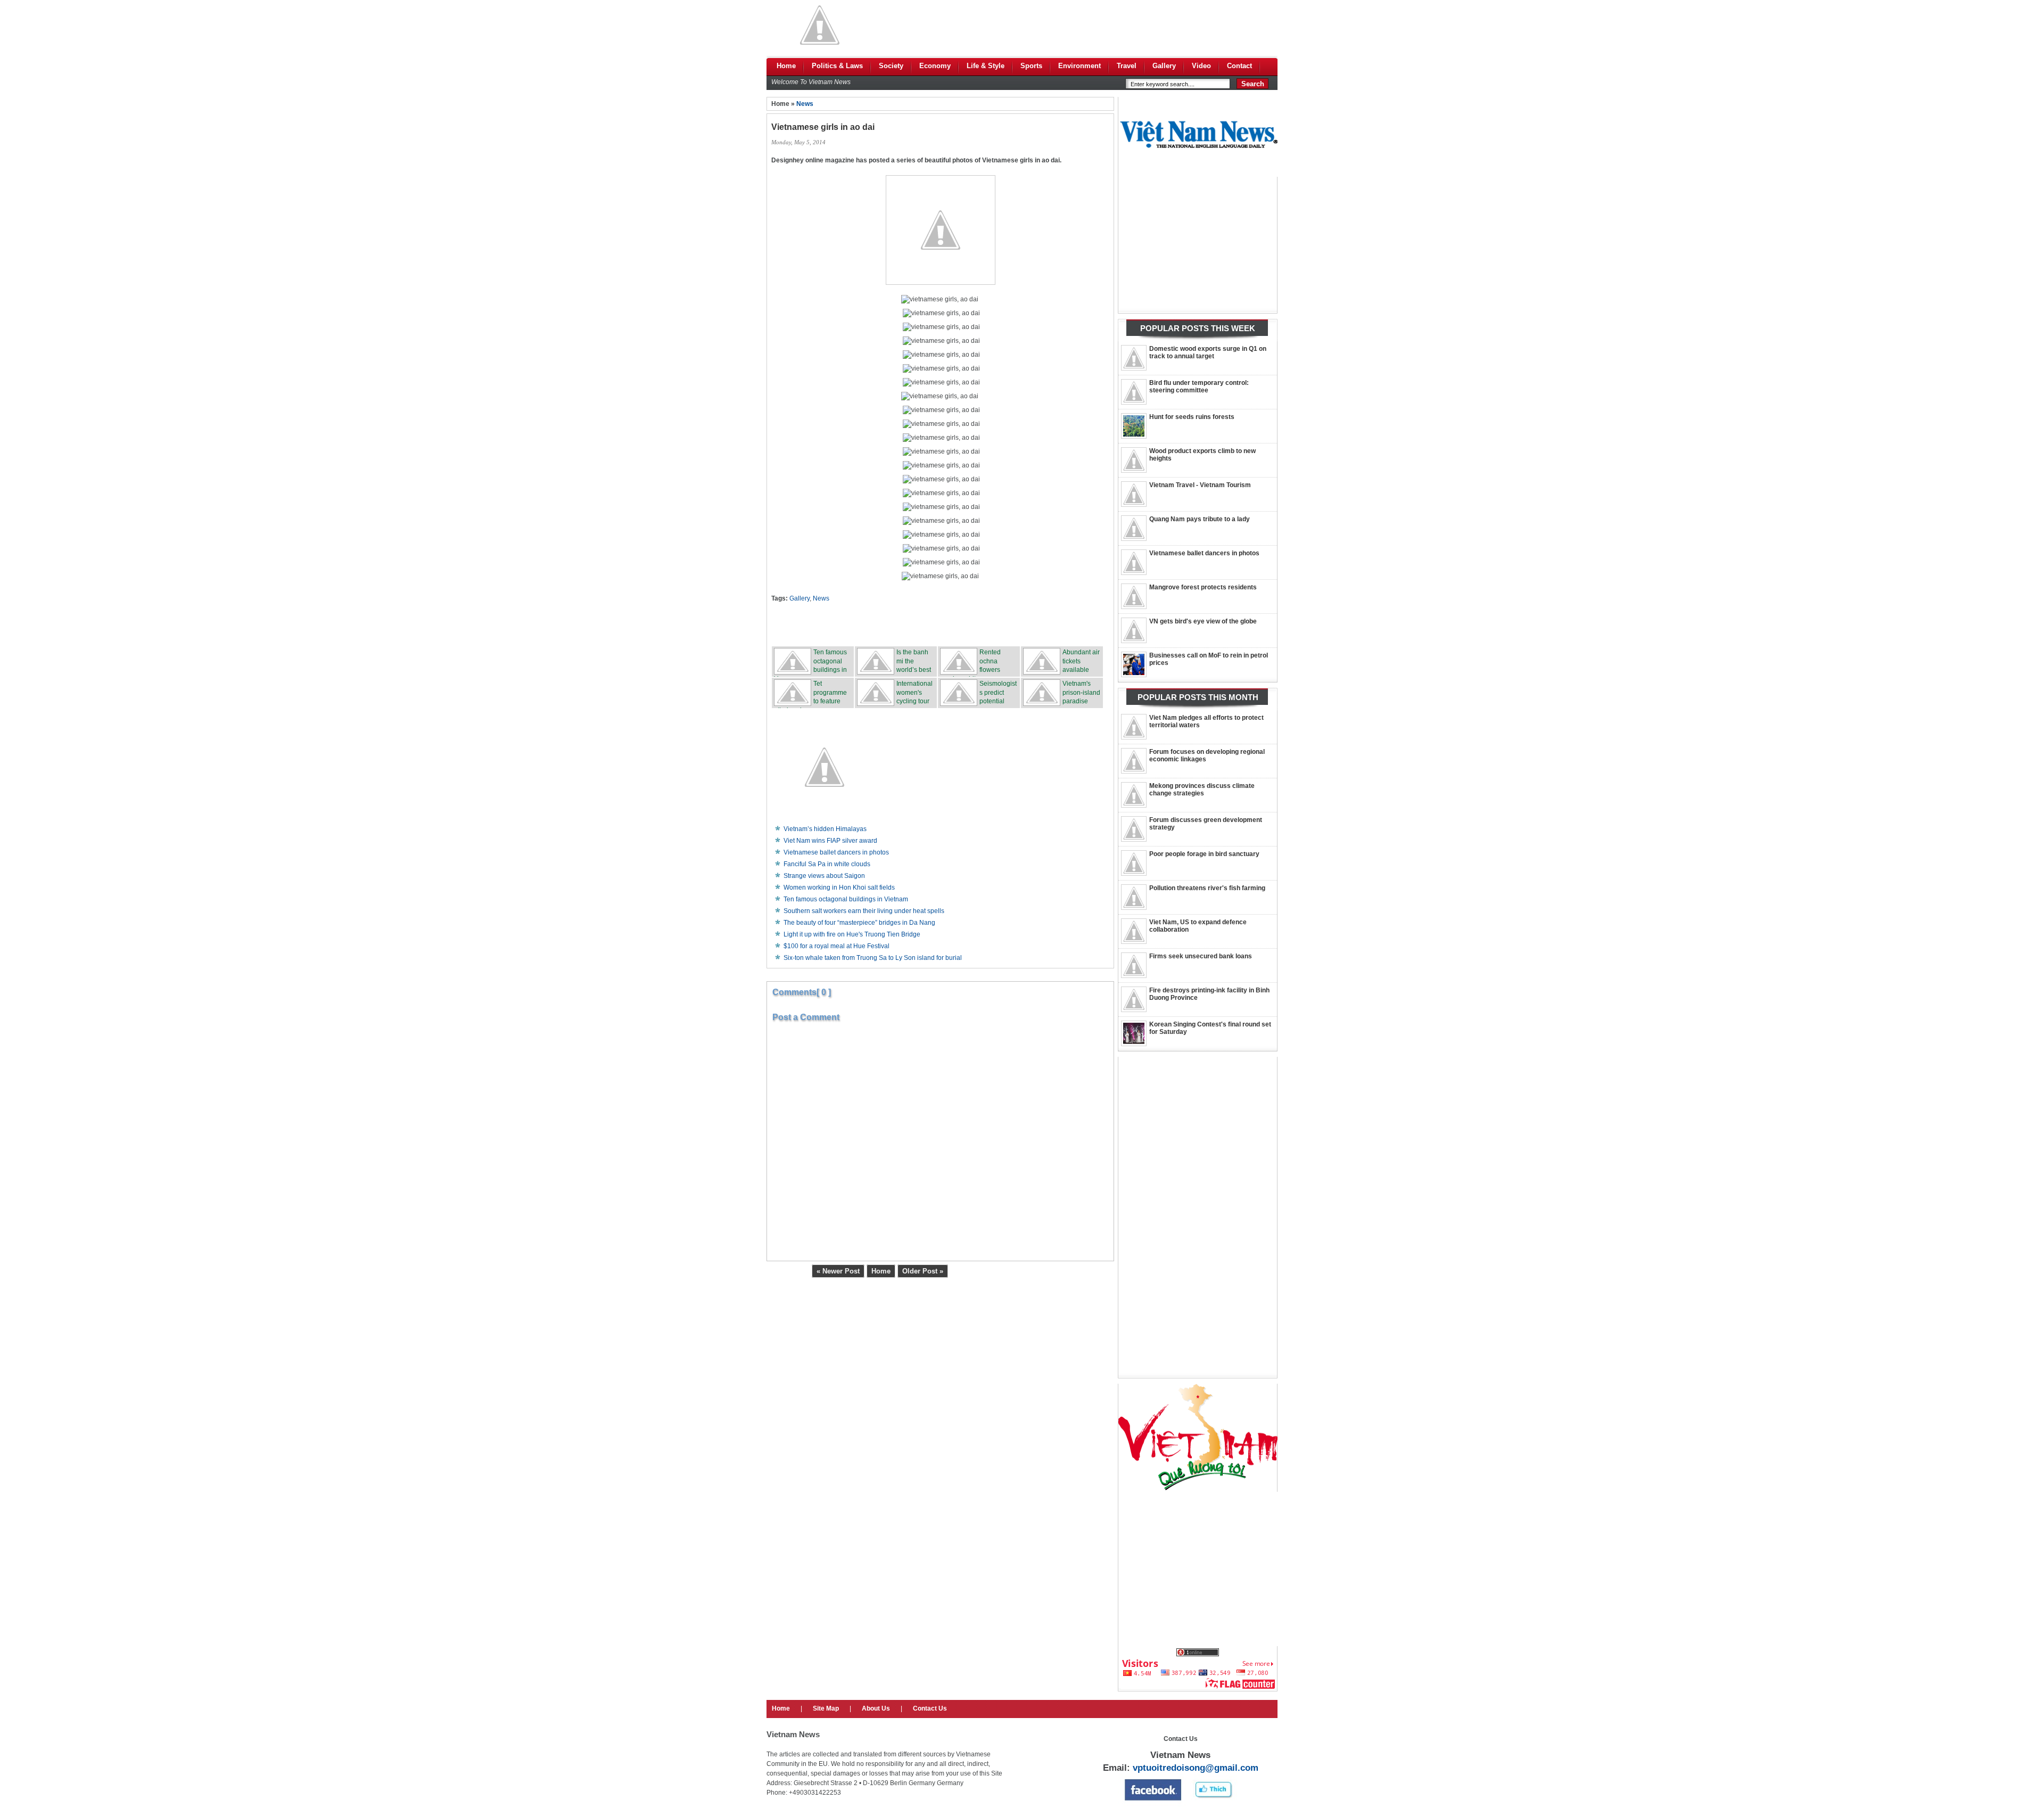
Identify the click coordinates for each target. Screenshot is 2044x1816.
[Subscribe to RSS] (1019, 624)
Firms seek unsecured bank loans (1201, 956)
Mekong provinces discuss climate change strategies (1202, 790)
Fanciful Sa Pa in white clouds (827, 864)
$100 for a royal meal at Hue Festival (836, 946)
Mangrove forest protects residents (1203, 587)
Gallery (800, 598)
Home (881, 1271)
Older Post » (923, 1271)
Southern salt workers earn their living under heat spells (864, 911)
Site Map (826, 1708)
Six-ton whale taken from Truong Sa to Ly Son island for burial (873, 958)
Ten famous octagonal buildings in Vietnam (846, 899)
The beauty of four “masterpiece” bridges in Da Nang (859, 923)
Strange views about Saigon (824, 876)
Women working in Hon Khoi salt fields (839, 888)
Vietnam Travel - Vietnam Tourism (1200, 485)
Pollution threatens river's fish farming (1207, 888)
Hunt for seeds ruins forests (1192, 417)
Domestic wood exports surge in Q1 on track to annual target (1208, 352)
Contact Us (930, 1708)
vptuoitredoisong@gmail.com (1196, 1768)
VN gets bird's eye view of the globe (1203, 621)
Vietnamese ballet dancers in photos (1204, 553)
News (805, 104)
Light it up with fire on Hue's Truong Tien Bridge (852, 934)
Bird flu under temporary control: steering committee (1199, 387)
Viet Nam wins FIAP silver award (830, 841)
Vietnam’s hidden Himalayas (825, 829)
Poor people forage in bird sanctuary (1204, 854)
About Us (876, 1708)
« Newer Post (838, 1271)
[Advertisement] (1084, 25)
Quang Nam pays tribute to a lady (1200, 519)
